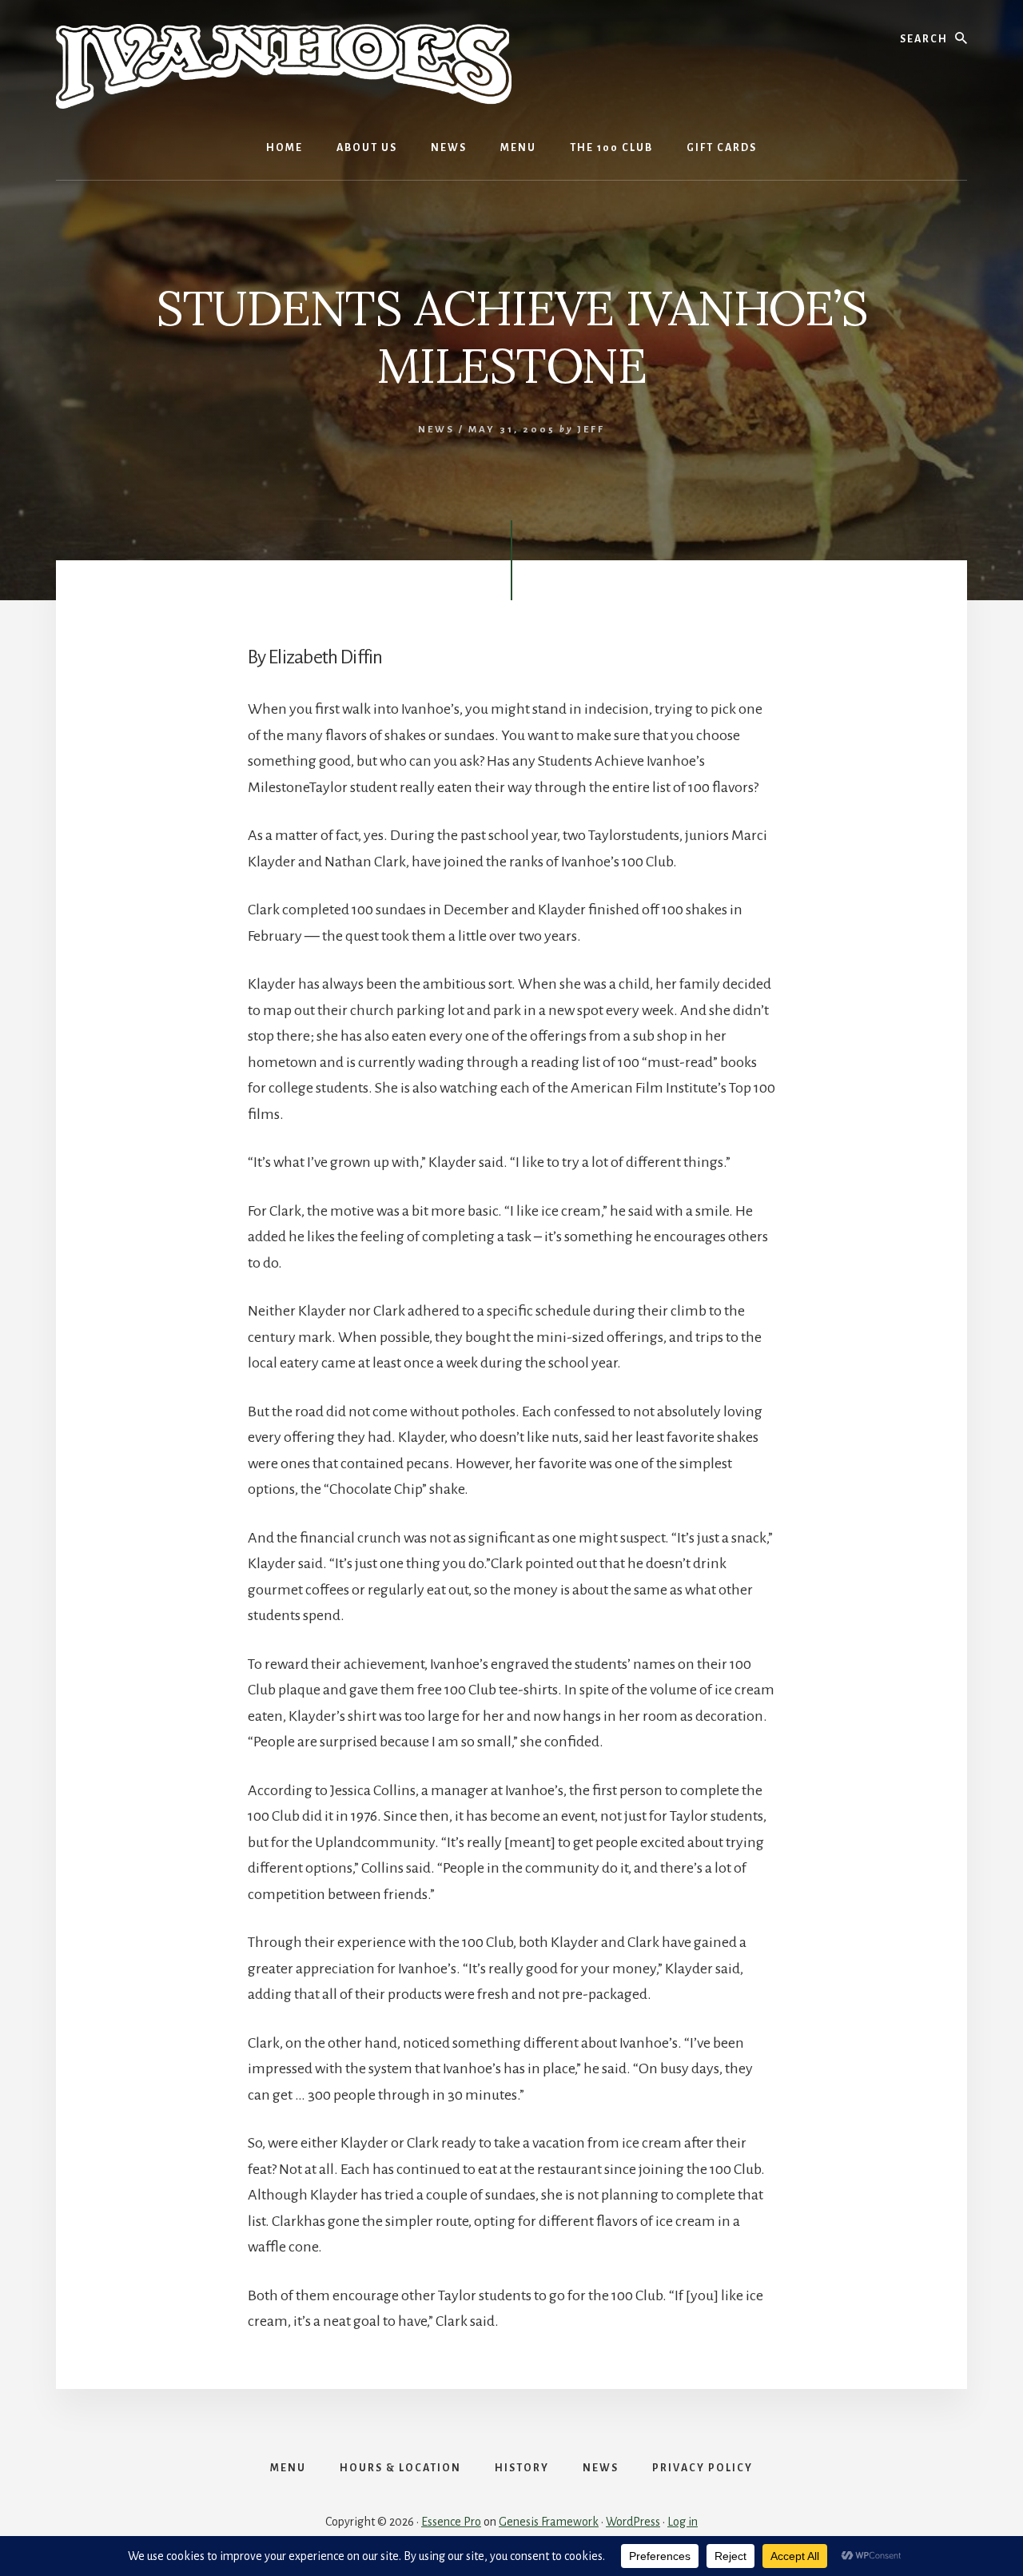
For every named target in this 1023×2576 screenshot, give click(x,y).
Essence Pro (451, 2522)
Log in (683, 2522)
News (436, 430)
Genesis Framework (549, 2522)
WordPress (633, 2522)
